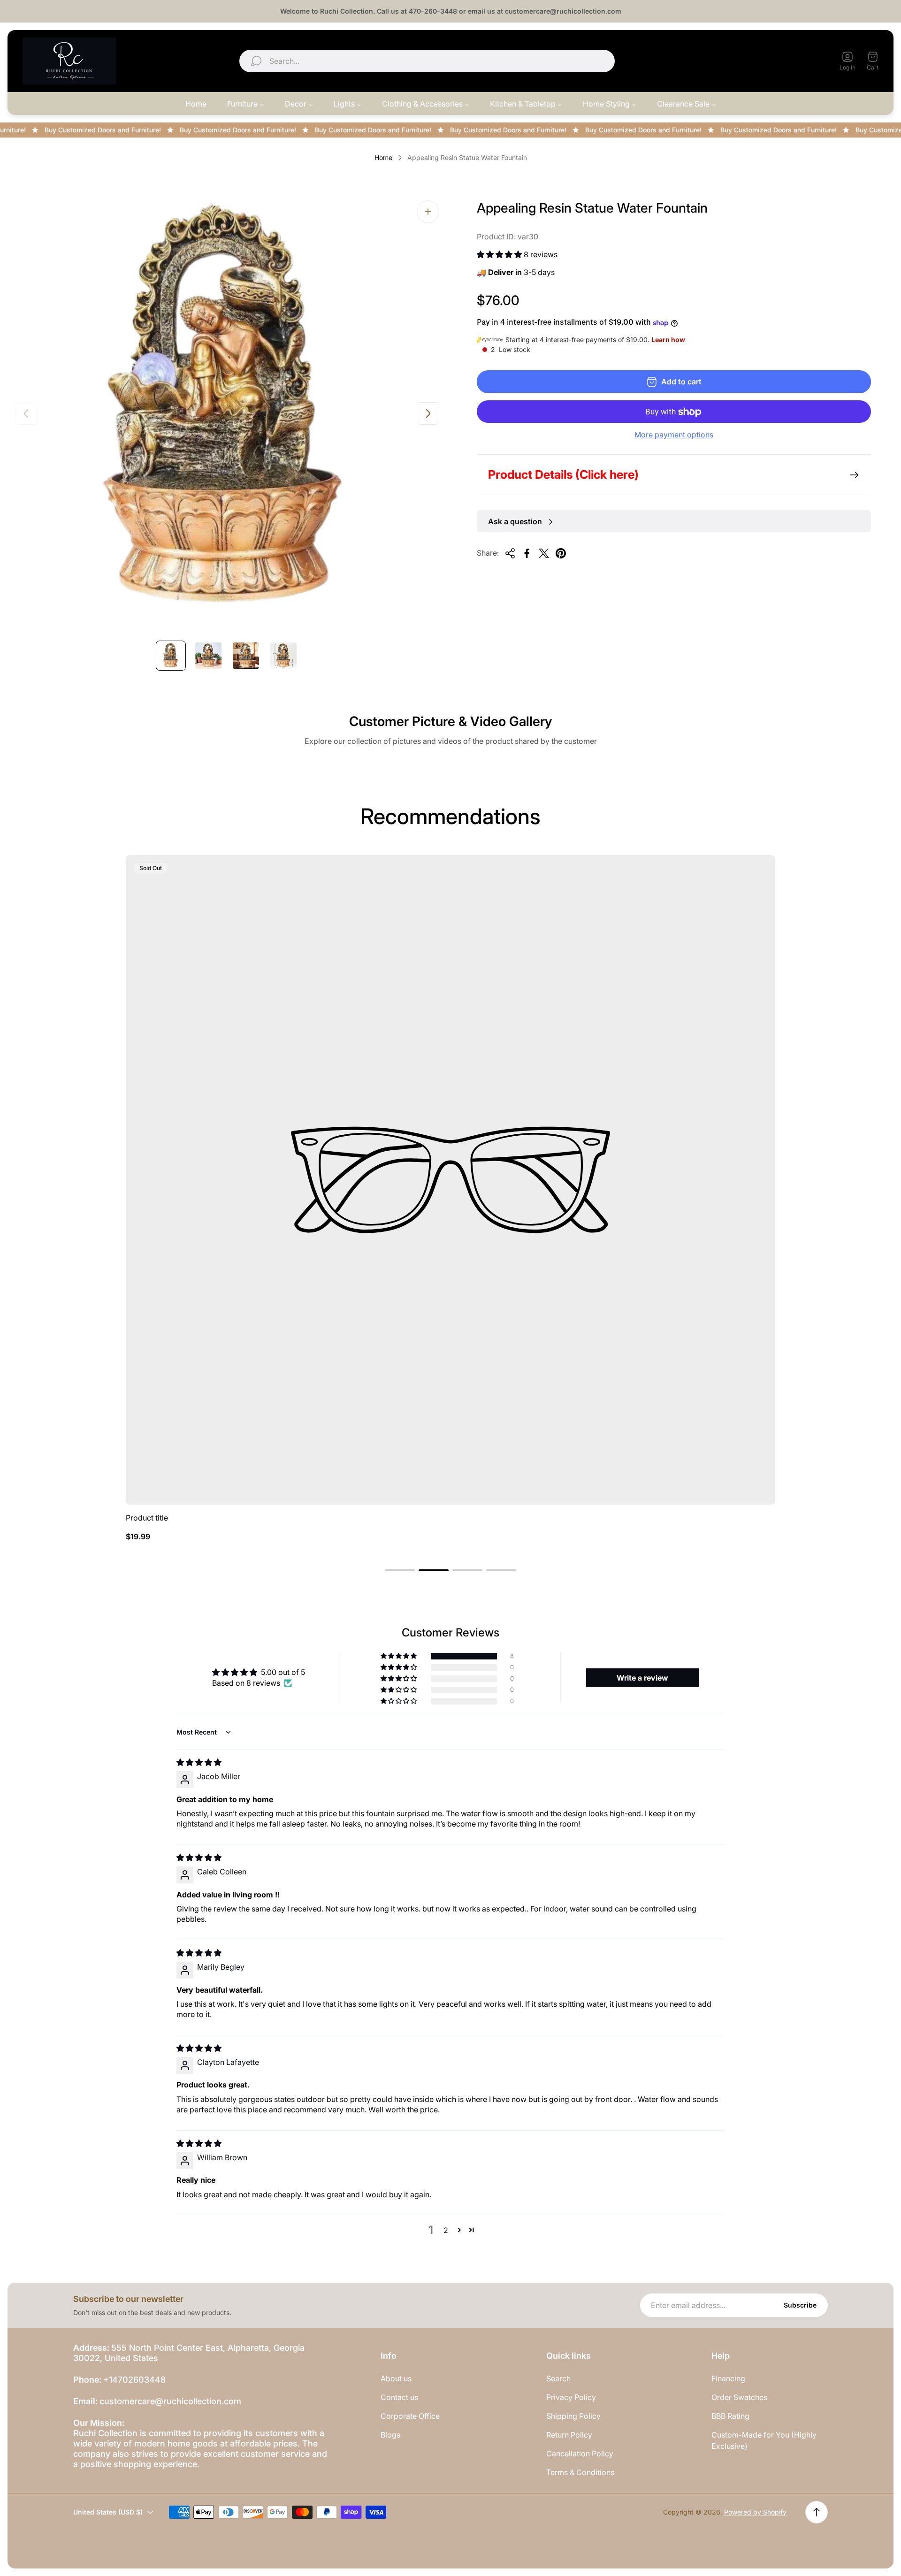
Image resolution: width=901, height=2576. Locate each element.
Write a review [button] (642, 1678)
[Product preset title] (450, 1180)
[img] (199, 1762)
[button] (500, 254)
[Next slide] (428, 413)
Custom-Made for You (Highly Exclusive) (764, 2440)
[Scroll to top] (817, 2512)
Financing (728, 2378)
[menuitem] (196, 104)
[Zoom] (428, 212)
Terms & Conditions (580, 2472)
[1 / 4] (171, 656)
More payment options (674, 435)
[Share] (510, 553)
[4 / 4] (283, 656)
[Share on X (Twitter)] (544, 553)
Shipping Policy (573, 2416)
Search (558, 2378)
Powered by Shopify (755, 2512)
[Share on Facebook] (527, 553)
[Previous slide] (26, 413)
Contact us (399, 2397)
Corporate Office (410, 2416)
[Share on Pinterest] (561, 553)
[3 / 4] (246, 656)
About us (396, 2378)
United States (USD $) (774, 61)
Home (383, 157)
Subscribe (800, 2305)
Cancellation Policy (580, 2454)
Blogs (390, 2435)
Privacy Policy (571, 2397)
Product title (147, 1518)
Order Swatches (739, 2397)
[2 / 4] (208, 656)
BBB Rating (730, 2416)
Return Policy (569, 2435)
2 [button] (446, 2230)
